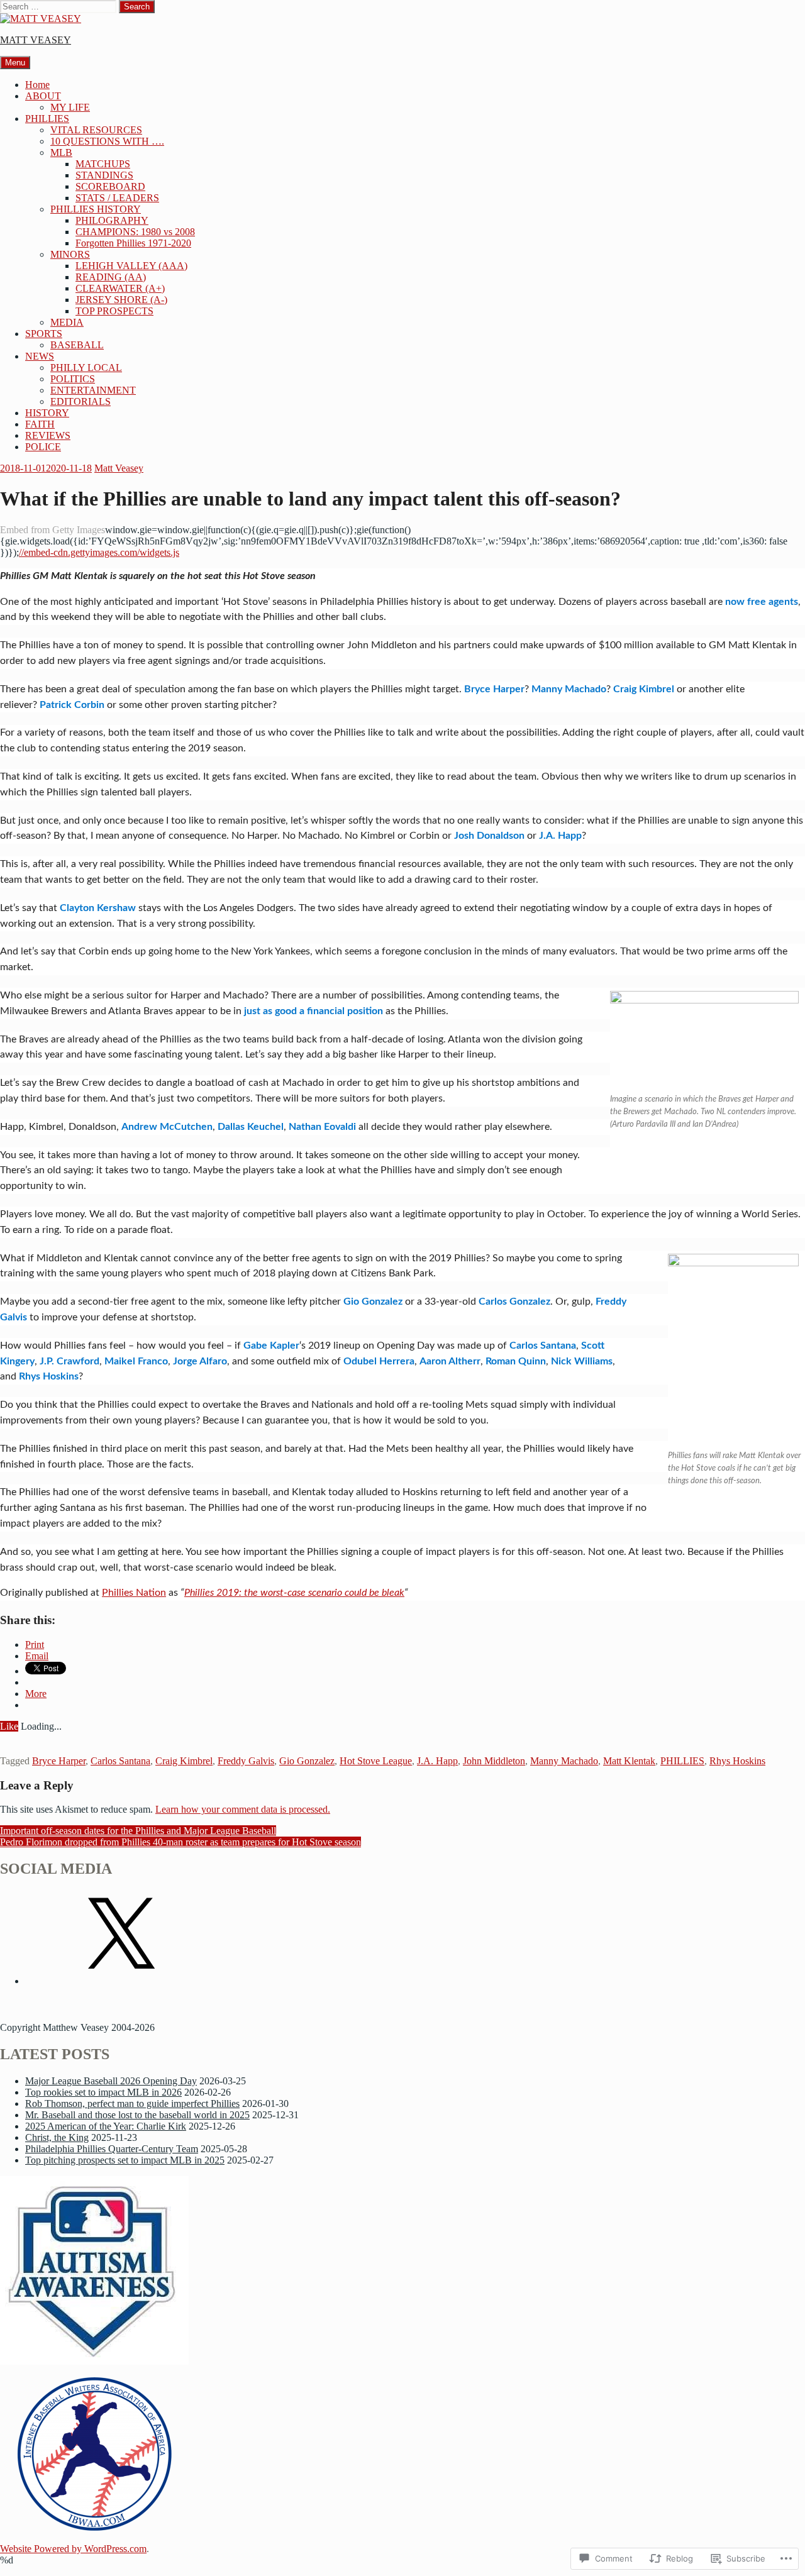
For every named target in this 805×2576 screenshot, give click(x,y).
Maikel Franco (136, 1361)
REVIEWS (48, 435)
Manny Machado (569, 689)
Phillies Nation (134, 1593)
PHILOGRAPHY (112, 220)
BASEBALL (77, 345)
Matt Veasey (119, 468)
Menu (15, 63)
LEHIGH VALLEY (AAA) (131, 266)
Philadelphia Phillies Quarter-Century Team (112, 2149)
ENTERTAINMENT (93, 390)
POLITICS (73, 379)
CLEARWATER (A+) (120, 288)
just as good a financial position (314, 1011)
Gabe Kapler (271, 1346)
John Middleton (494, 1761)
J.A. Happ (560, 836)
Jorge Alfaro (200, 1361)
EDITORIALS (80, 401)
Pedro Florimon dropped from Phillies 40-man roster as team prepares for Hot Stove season (180, 1842)
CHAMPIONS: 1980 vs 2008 (135, 232)
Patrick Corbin (72, 705)
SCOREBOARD (110, 186)
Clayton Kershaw (98, 908)
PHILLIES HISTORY (96, 209)
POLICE (43, 447)
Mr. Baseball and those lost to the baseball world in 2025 (137, 2115)
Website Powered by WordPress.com (73, 2549)
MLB (61, 152)
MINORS (70, 254)
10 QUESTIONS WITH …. (107, 141)
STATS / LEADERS (117, 198)
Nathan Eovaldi (322, 1127)
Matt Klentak (629, 1761)
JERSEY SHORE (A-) (121, 300)
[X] (119, 1981)
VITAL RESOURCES (96, 130)
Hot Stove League (376, 1761)
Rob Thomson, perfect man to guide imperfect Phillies (132, 2103)
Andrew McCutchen (167, 1127)
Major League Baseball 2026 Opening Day (111, 2081)
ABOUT (43, 96)
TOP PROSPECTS (114, 311)
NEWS (40, 356)
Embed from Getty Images (53, 530)
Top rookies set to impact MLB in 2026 (103, 2092)
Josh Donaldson (489, 836)
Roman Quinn (516, 1361)
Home (37, 85)
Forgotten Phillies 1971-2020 (133, 243)
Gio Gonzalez (373, 1302)
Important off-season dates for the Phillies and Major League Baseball (138, 1831)
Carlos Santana (543, 1346)
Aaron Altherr (450, 1361)
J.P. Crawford (69, 1361)
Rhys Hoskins (49, 1376)
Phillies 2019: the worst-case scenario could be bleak (294, 1593)
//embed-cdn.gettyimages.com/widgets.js (99, 552)
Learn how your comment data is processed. (243, 1809)
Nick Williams (582, 1361)
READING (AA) (111, 277)
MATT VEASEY (36, 40)
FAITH (40, 424)
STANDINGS (104, 175)
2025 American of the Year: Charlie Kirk (106, 2126)
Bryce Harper (494, 689)
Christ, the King (57, 2137)
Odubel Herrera (379, 1361)
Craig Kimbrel (644, 689)
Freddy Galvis (246, 1761)
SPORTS (44, 334)
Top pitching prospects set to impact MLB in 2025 (125, 2160)
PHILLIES (47, 119)
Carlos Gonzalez (514, 1302)
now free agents (762, 602)
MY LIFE (70, 107)
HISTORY (47, 413)
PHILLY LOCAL (86, 368)
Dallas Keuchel (251, 1127)
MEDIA (67, 322)
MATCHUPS (103, 164)
